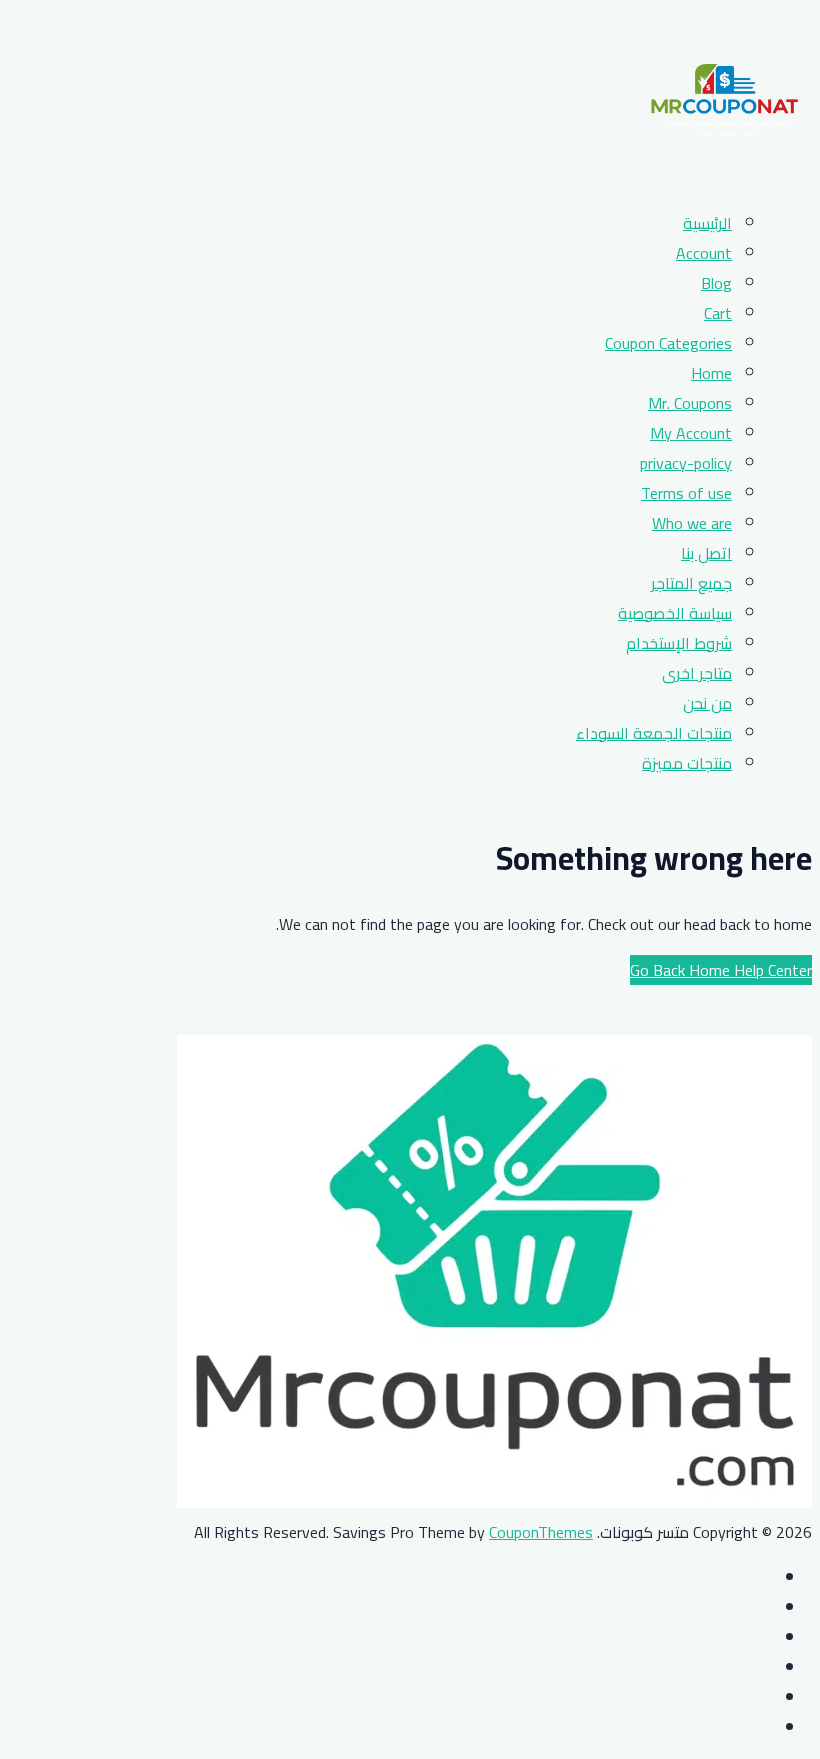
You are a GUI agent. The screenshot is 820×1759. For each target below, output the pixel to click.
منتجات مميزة (687, 763)
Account (704, 253)
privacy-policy (686, 463)
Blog (716, 283)
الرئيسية (707, 223)
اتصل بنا (706, 553)
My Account (691, 433)
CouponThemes (541, 1532)
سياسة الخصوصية (675, 613)
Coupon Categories (668, 343)
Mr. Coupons (690, 403)
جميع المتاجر (691, 583)
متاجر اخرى (697, 673)
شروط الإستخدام (679, 643)
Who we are (692, 523)
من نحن (707, 703)
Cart (718, 313)
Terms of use (686, 493)
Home (711, 373)
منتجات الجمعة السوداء (654, 733)
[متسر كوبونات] (724, 177)
